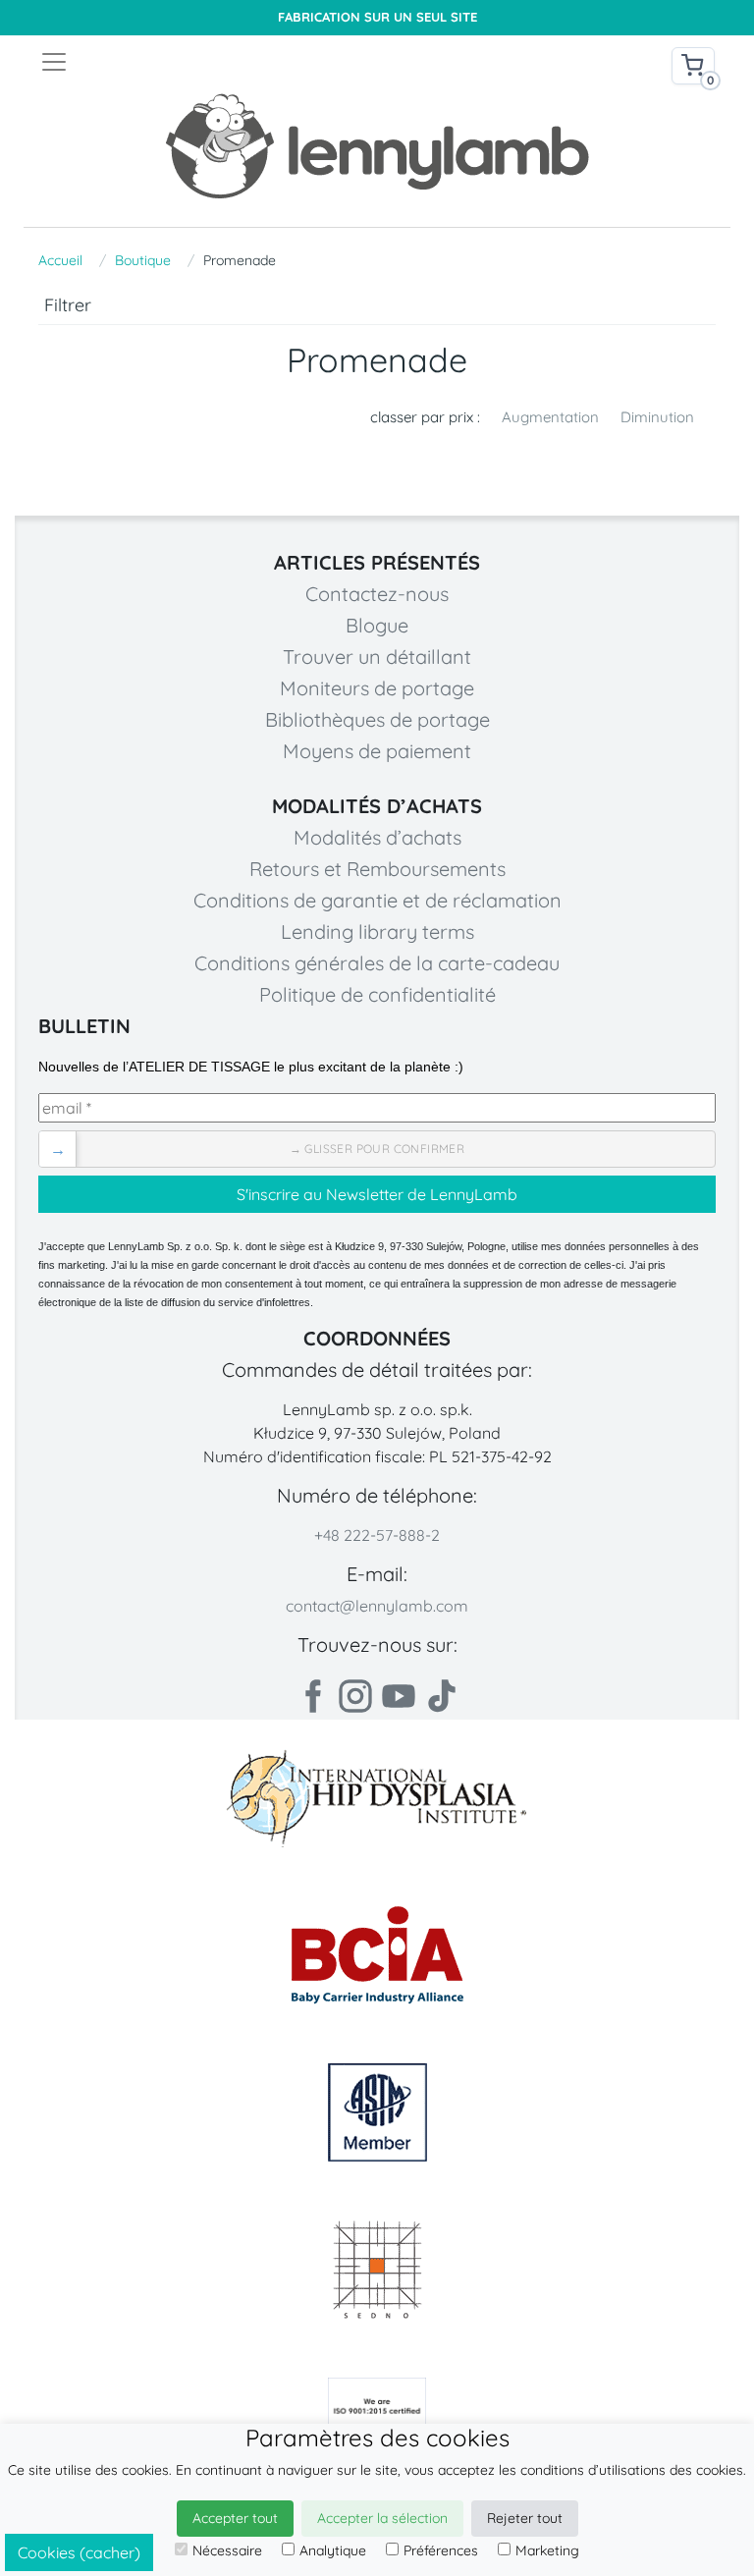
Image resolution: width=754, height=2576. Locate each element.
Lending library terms (377, 932)
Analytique (333, 2550)
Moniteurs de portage (377, 688)
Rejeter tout (525, 2518)
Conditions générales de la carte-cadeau (377, 963)
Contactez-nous (377, 594)
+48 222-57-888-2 (377, 1535)
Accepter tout (235, 2518)
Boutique (143, 260)
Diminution (657, 417)
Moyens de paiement (377, 751)
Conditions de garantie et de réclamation (377, 900)
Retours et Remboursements (377, 869)
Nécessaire (227, 2550)
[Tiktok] (442, 1696)
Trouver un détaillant (377, 657)
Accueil (60, 260)
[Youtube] (399, 1696)
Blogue (377, 625)
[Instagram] (355, 1696)
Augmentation (550, 417)
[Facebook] (312, 1696)
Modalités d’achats (377, 837)
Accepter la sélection (382, 2518)
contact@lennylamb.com (377, 1606)
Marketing (547, 2550)
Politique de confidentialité (377, 994)
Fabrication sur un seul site (377, 17)
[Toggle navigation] (208, 62)
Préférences (441, 2550)
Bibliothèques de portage (377, 719)
